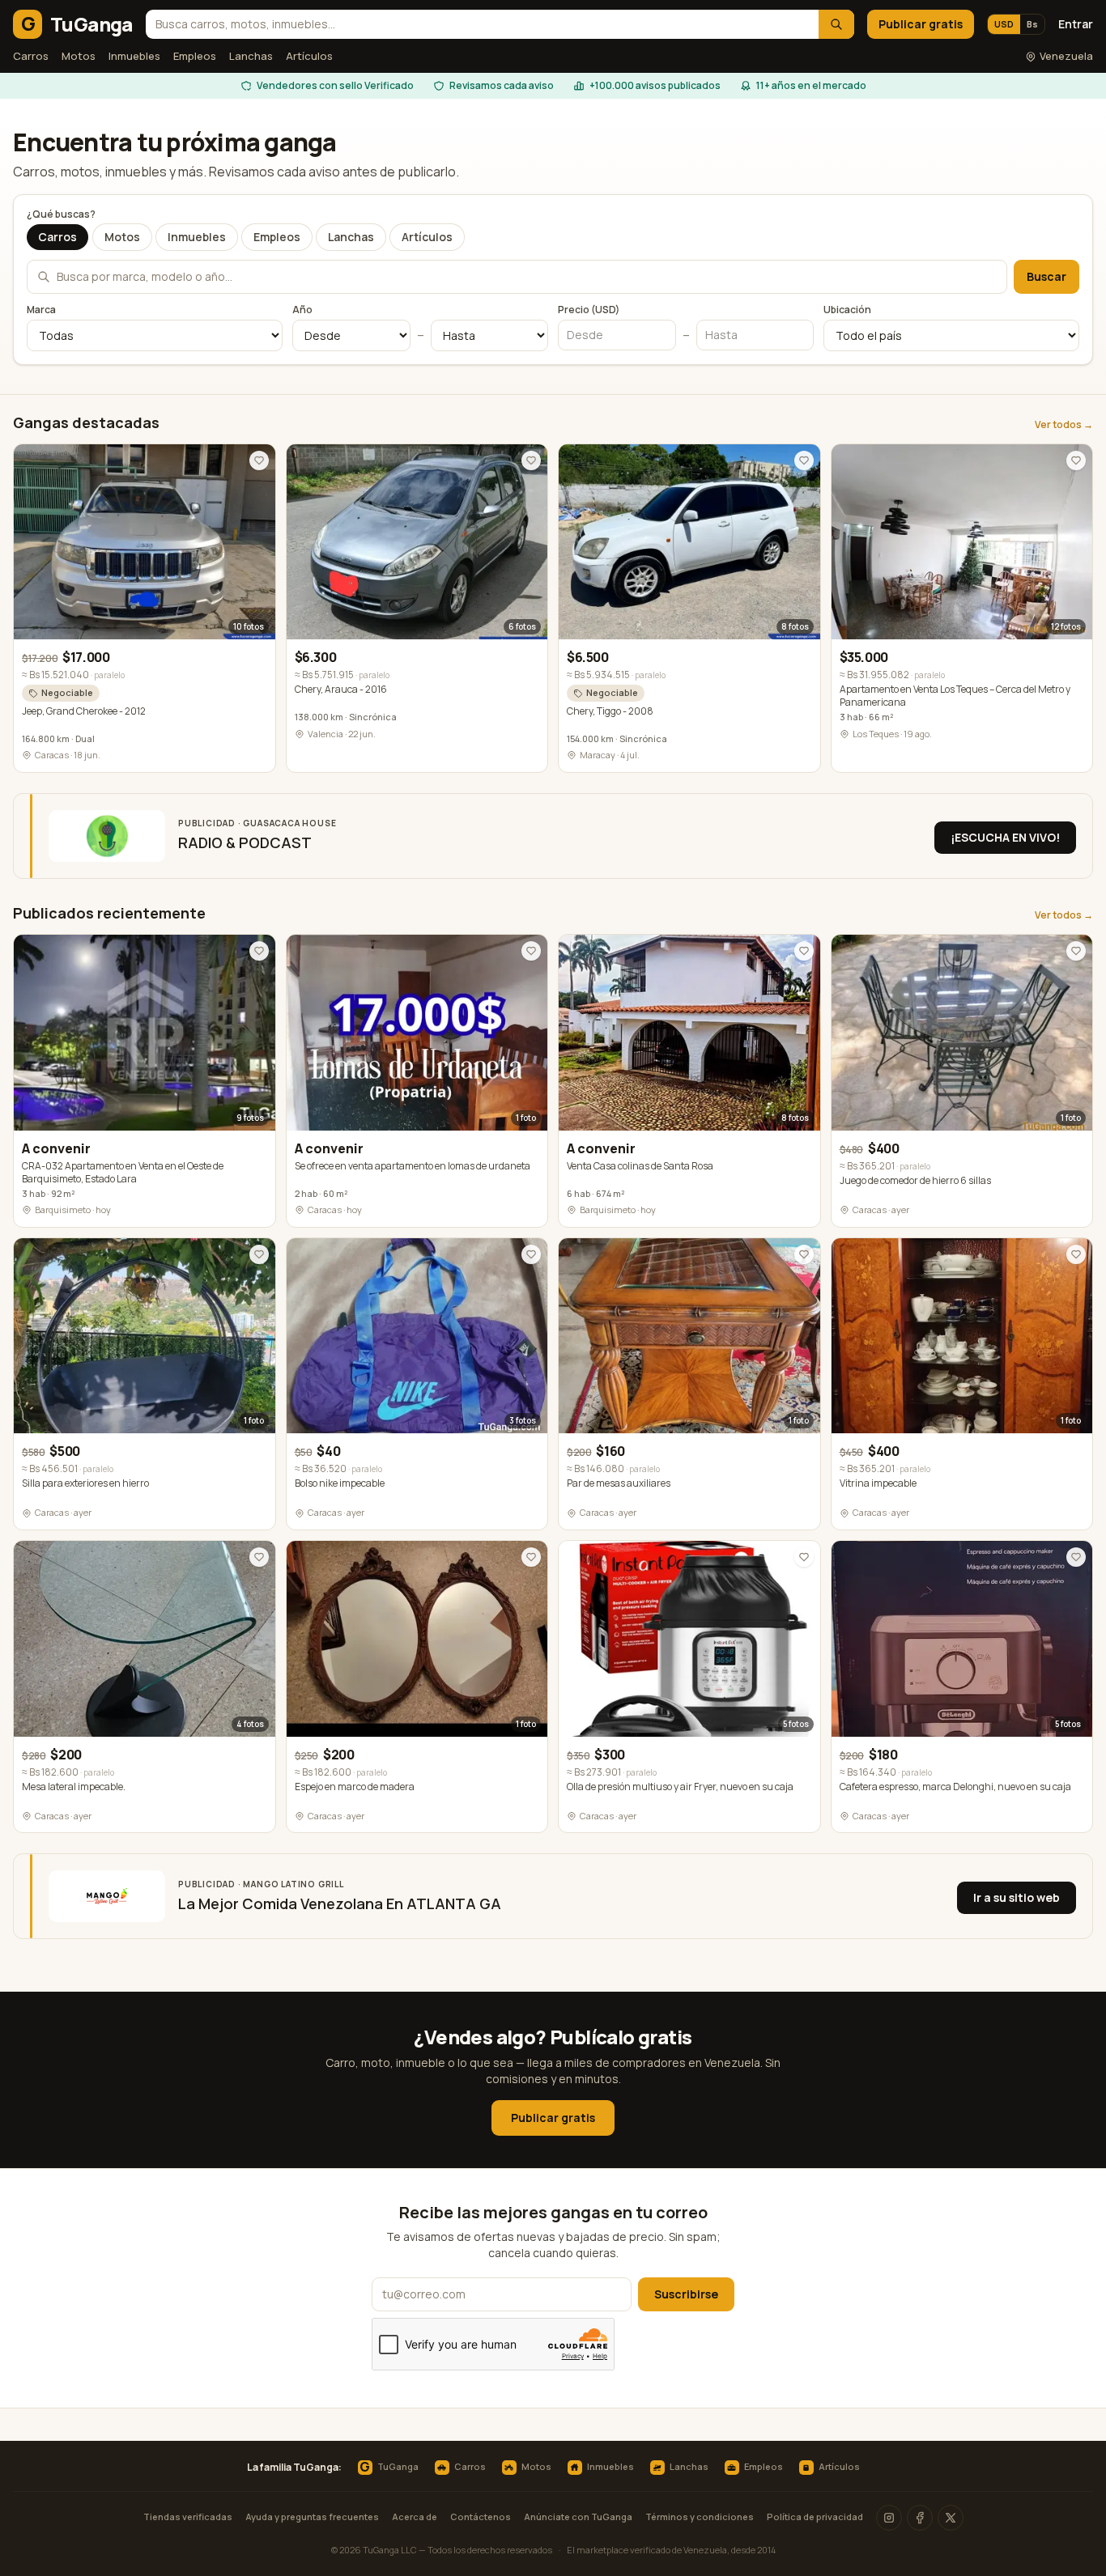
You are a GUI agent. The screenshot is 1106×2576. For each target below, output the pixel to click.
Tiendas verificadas (188, 2517)
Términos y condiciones (700, 2517)
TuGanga (389, 2468)
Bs (1032, 24)
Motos (79, 56)
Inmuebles (134, 56)
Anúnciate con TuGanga (578, 2517)
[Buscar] (836, 24)
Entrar (1076, 24)
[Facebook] (920, 2518)
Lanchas (251, 56)
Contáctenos (481, 2517)
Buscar (1046, 276)
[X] (951, 2518)
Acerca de (415, 2517)
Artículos (309, 56)
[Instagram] (889, 2518)
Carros (31, 56)
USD (1004, 24)
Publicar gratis (921, 24)
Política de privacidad (815, 2517)
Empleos (195, 56)
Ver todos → (1064, 425)
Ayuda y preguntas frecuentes (312, 2517)
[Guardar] (259, 460)
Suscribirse (686, 2294)
